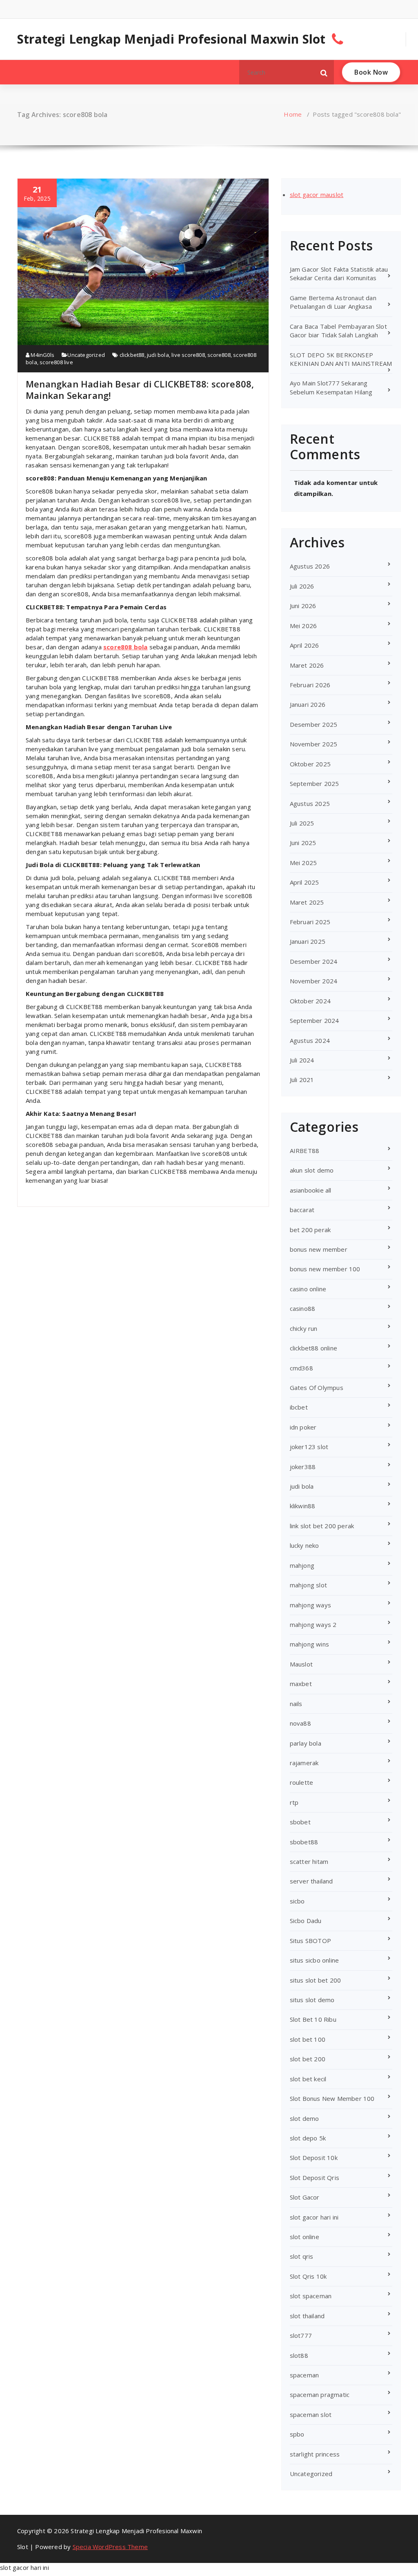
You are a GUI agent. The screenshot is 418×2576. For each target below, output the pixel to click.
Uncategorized (86, 355)
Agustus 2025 (310, 803)
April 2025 (305, 882)
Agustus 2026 (310, 566)
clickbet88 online (313, 1348)
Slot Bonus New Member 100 (332, 2098)
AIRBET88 (305, 1151)
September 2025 (315, 783)
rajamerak (304, 1763)
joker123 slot (309, 1447)
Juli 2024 (302, 1060)
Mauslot (301, 1664)
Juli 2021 (302, 1080)
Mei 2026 (303, 626)
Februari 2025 (310, 922)
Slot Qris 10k (308, 2276)
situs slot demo (312, 2000)
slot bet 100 (308, 2039)
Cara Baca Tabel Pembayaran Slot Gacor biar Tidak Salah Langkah (338, 331)
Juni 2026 (303, 606)
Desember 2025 (314, 724)
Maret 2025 (307, 902)
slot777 (301, 2335)
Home (293, 114)
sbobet (300, 1822)
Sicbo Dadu (306, 1921)
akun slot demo (312, 1170)
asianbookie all (311, 1190)
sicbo (297, 1901)
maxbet (301, 1684)
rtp (294, 1802)
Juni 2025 (303, 843)
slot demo (305, 2118)
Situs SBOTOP (310, 1941)
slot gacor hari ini (314, 2217)
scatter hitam (309, 1861)
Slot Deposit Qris (315, 2178)
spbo (297, 2434)
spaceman (305, 2375)
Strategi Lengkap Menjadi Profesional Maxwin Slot (171, 39)
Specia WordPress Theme (110, 2547)
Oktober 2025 (310, 764)
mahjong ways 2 (313, 1624)
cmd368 (301, 1368)
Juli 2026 (302, 586)
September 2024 (315, 1020)
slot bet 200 (308, 2059)
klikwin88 (303, 1506)
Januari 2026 (308, 704)
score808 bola (126, 647)
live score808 (188, 355)
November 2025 (314, 744)
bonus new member (319, 1249)
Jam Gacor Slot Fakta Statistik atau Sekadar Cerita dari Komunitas (339, 273)
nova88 (300, 1723)
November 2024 (314, 981)
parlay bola (306, 1743)
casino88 (303, 1308)
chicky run (304, 1328)
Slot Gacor (305, 2197)
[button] (324, 72)
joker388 (303, 1467)
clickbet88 (132, 355)
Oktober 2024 (310, 1001)
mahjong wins (309, 1644)
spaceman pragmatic (320, 2395)
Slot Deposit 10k (314, 2158)
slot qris (302, 2256)
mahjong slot (308, 1585)
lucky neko (305, 1545)
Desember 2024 (314, 961)
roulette (302, 1782)
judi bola (158, 355)
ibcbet (299, 1407)
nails (296, 1704)
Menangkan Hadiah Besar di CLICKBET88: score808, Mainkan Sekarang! (140, 389)
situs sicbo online (315, 1960)
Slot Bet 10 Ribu (313, 2019)
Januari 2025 (308, 941)
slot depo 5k (308, 2138)
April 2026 (305, 645)
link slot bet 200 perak (322, 1526)
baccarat (302, 1210)
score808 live (56, 362)
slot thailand (307, 2316)
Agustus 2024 (310, 1040)
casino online (308, 1289)
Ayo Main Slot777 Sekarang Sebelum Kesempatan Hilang (331, 387)
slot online (305, 2237)
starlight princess (315, 2454)
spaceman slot (311, 2414)
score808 (219, 355)
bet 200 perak (310, 1230)
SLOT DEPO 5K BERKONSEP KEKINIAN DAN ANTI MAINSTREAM (341, 359)
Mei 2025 (303, 863)
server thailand (311, 1881)
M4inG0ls (42, 355)
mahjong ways (310, 1605)
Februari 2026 (310, 685)
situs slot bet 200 (316, 1980)
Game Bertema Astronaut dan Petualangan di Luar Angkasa (333, 302)
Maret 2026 (307, 665)
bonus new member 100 (325, 1269)
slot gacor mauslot (317, 195)
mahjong (302, 1565)
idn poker (303, 1427)
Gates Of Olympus (317, 1388)
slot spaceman (311, 2296)
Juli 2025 (302, 823)
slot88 (299, 2355)
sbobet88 (304, 1842)
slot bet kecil (308, 2079)
